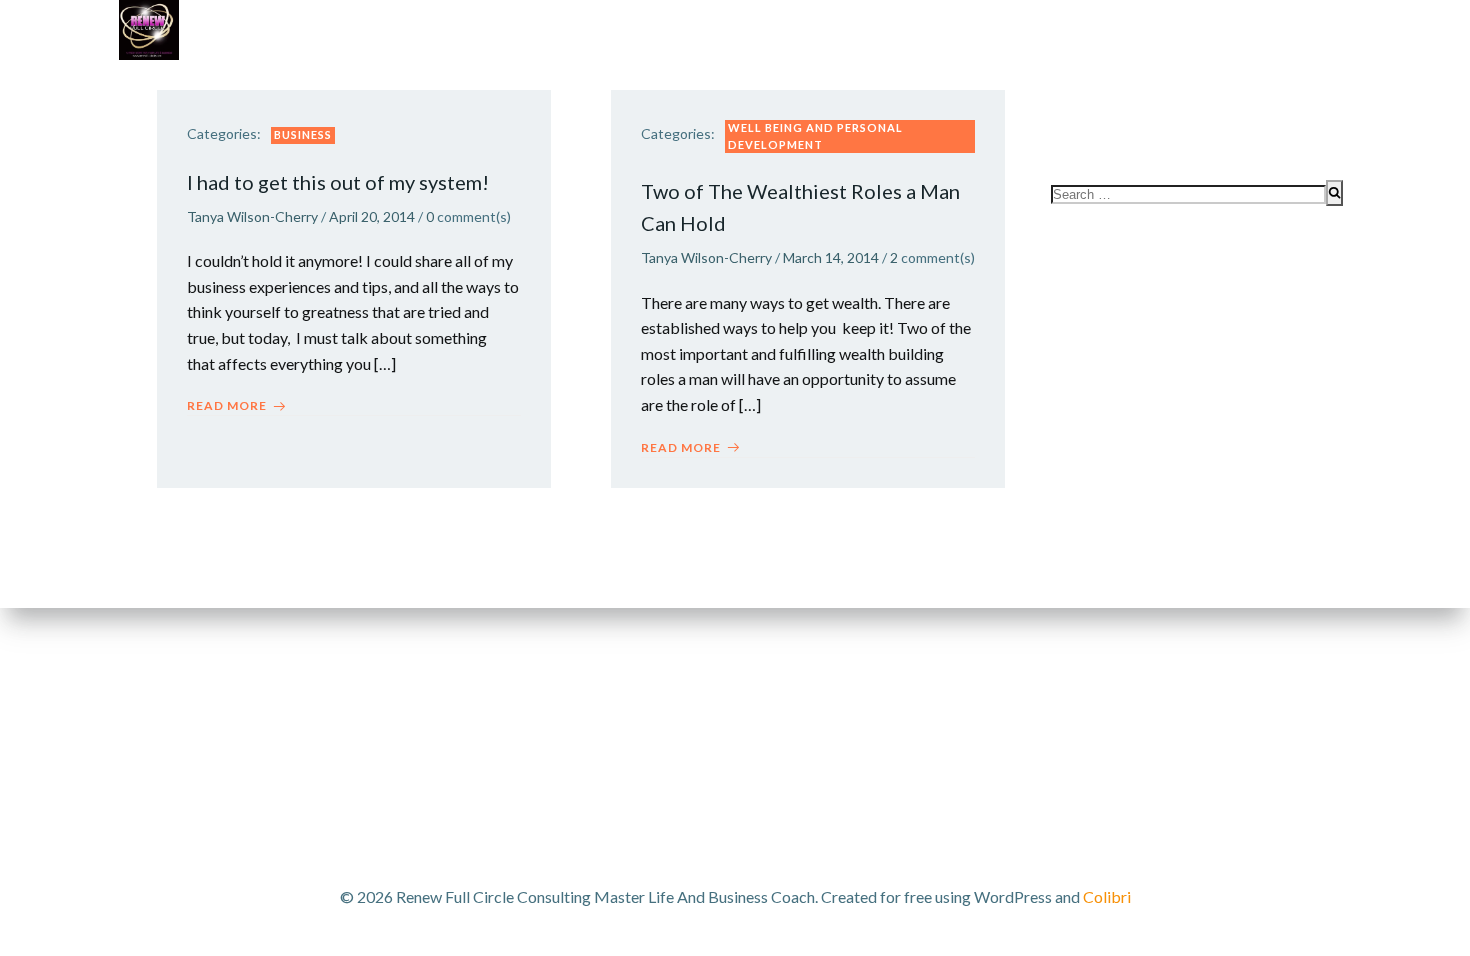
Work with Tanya (246, 80)
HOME (1310, 121)
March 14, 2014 (831, 257)
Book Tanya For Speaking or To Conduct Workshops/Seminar (1094, 80)
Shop (798, 80)
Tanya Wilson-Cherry (252, 216)
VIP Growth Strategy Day (450, 80)
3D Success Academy (664, 80)
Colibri (1107, 896)
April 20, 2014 (372, 216)
